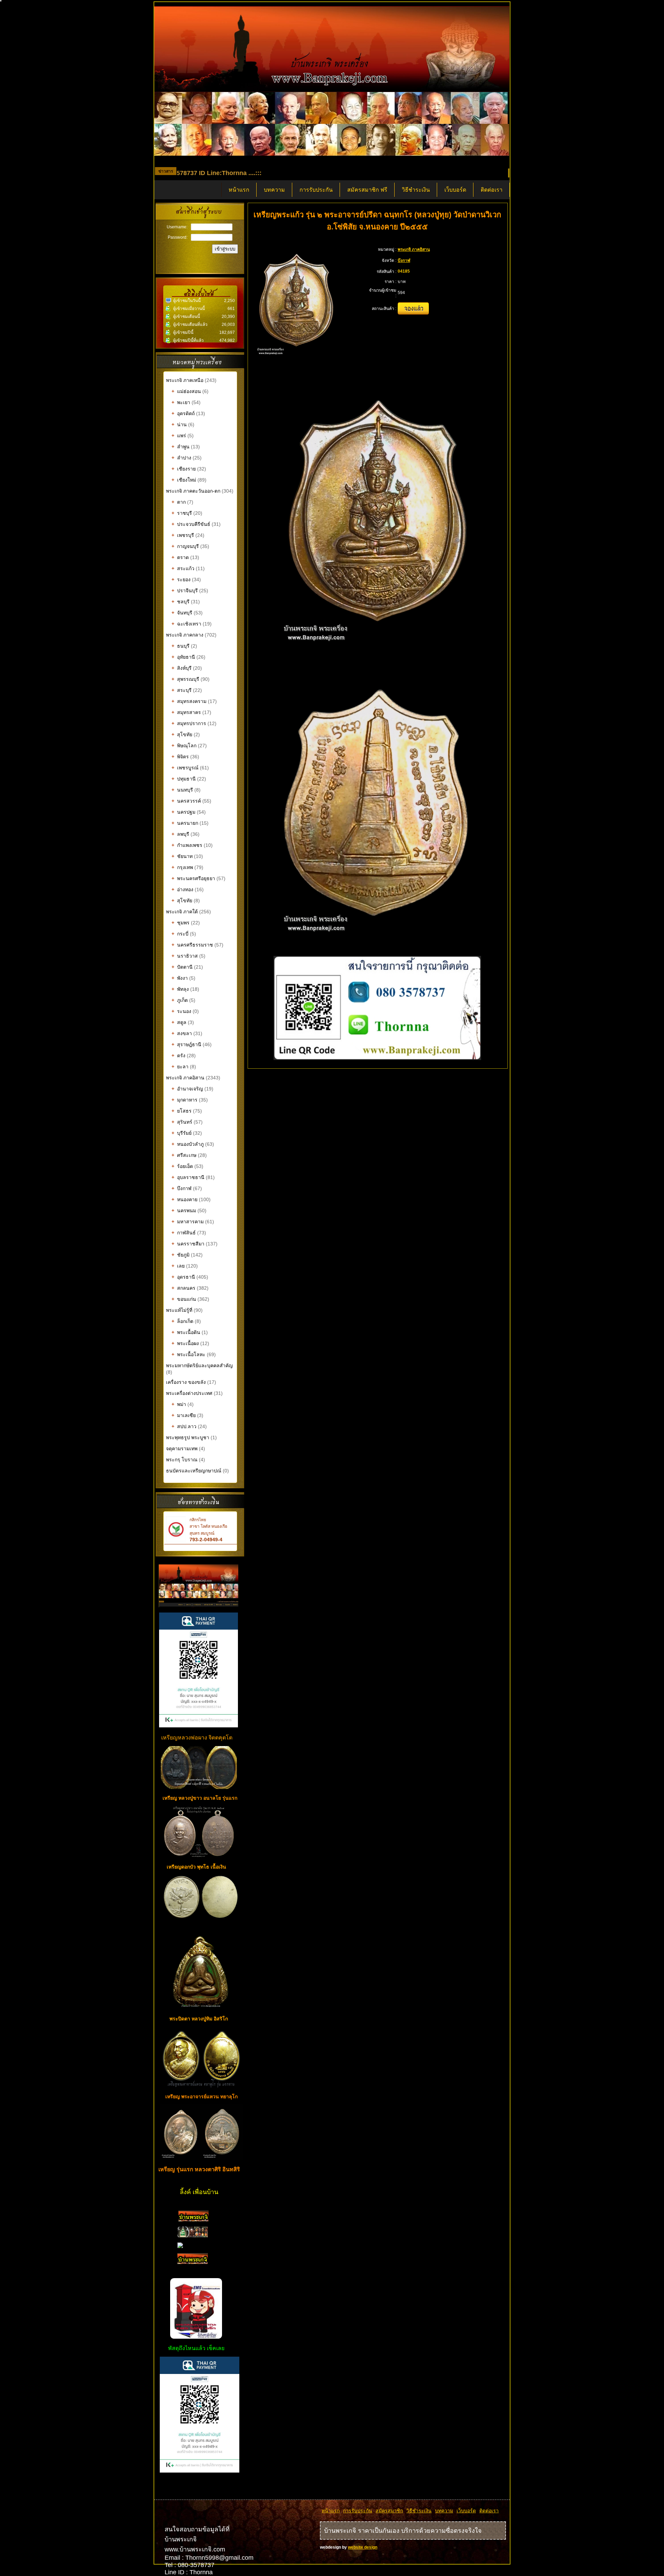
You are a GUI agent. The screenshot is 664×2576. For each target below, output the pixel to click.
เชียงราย (184, 469)
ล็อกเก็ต (182, 1321)
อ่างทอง (182, 889)
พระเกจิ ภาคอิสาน (185, 1078)
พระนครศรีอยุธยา (193, 878)
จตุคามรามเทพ (182, 1449)
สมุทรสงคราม (189, 701)
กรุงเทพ (182, 867)
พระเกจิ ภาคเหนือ (185, 380)
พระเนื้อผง (185, 1343)
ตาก (179, 502)
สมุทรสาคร (186, 712)
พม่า (179, 1404)
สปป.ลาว (184, 1426)
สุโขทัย (182, 734)
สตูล (179, 1022)
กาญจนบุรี (185, 546)
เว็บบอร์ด (455, 190)
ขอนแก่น (184, 1299)
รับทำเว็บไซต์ (200, 2487)
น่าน (179, 424)
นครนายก (185, 823)
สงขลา (182, 1033)
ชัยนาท (182, 856)
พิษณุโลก (184, 746)
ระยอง (181, 579)
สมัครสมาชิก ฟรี (367, 190)
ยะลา (180, 1067)
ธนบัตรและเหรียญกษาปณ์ (194, 1471)
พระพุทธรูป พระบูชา (188, 1437)
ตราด (180, 557)
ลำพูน (181, 447)
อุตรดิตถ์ (183, 413)
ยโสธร (182, 1111)
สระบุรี (182, 690)
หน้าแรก (239, 190)
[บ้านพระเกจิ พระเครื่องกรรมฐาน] (193, 2220)
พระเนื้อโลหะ (189, 1354)
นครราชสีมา (188, 1244)
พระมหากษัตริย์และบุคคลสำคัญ (199, 1365)
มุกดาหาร (185, 1100)
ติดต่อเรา (492, 190)
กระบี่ (180, 934)
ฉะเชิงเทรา (186, 624)
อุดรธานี (183, 1277)
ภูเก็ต (180, 1000)
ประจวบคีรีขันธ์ (191, 524)
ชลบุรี (181, 602)
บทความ (274, 190)
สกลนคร (183, 1288)
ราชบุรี (182, 513)
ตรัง (178, 1056)
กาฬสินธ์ (184, 1233)
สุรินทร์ (182, 1122)
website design (363, 2547)
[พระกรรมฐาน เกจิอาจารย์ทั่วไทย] (193, 2236)
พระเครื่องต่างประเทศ (189, 1393)
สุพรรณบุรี (185, 679)
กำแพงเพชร (187, 845)
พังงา (180, 978)
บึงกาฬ (182, 1188)
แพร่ (179, 436)
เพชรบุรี (183, 535)
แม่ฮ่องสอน (186, 391)
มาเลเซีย (184, 1415)
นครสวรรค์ (186, 801)
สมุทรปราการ (189, 723)
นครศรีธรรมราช (192, 945)
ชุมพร (181, 923)
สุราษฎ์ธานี (186, 1044)
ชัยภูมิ (181, 1255)
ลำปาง (181, 458)
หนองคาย (185, 1199)
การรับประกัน (316, 190)
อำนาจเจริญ (187, 1089)
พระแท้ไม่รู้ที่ (179, 1310)
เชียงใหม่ (184, 480)
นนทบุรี (182, 790)
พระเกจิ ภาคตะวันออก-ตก (194, 491)
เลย (178, 1266)
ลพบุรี (180, 834)
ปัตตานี (182, 967)
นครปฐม (183, 812)
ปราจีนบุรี (185, 591)
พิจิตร (180, 757)
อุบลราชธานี (188, 1177)
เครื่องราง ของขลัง (186, 1382)
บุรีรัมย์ (182, 1133)
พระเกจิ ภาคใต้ (183, 912)
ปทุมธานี (184, 779)
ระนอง (181, 1011)
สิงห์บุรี (182, 668)
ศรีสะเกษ (184, 1155)
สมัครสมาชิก (389, 2511)
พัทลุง (180, 989)
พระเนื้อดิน (186, 1332)
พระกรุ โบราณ (182, 1460)
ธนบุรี (181, 646)
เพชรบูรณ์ (185, 768)
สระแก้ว (183, 568)
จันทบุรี (182, 613)
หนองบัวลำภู (188, 1144)
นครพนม (184, 1211)
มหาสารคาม (188, 1222)
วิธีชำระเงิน (416, 190)
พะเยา (181, 402)
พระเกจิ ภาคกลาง (185, 635)
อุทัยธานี (183, 657)
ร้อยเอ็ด (182, 1166)
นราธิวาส (185, 956)
